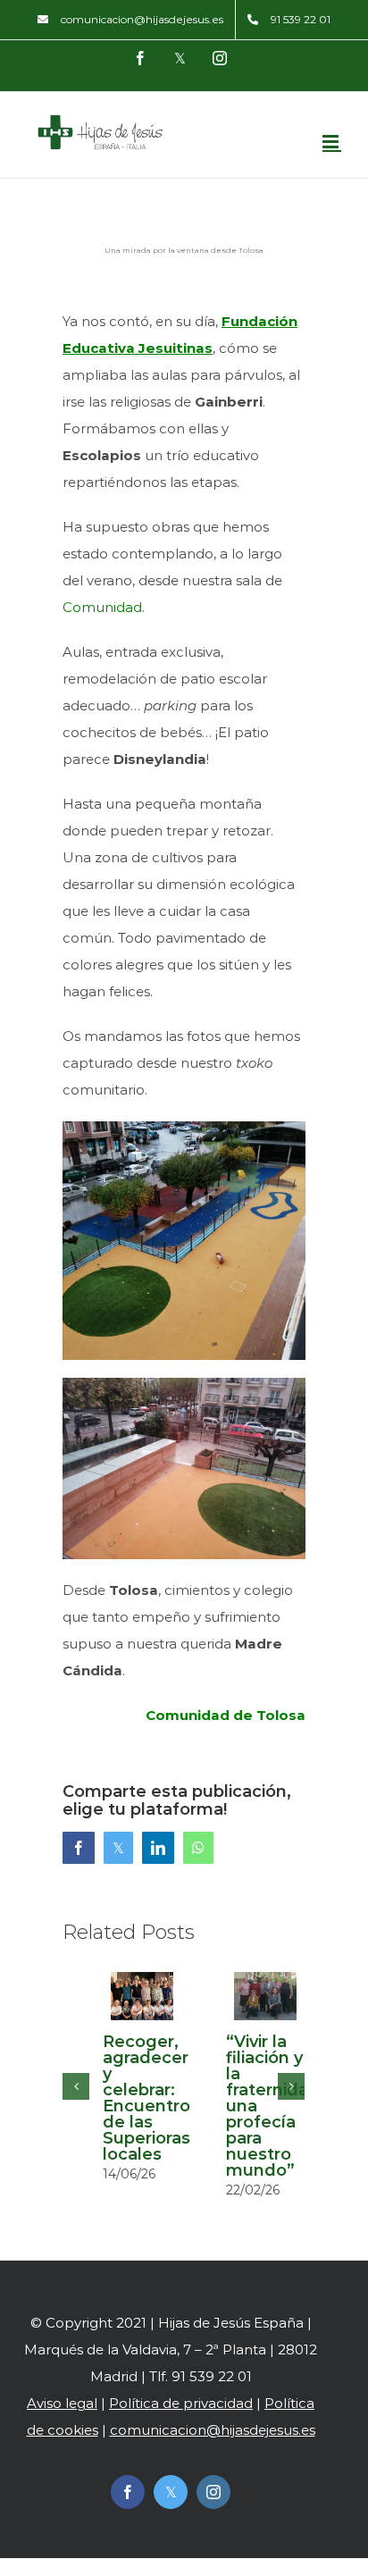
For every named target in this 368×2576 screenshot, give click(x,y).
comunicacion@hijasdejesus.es (213, 2430)
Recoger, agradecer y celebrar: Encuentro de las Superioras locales (146, 2098)
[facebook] (128, 2492)
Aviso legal (62, 2403)
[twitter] (171, 2492)
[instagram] (213, 2492)
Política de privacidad (181, 2403)
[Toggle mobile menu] (332, 142)
